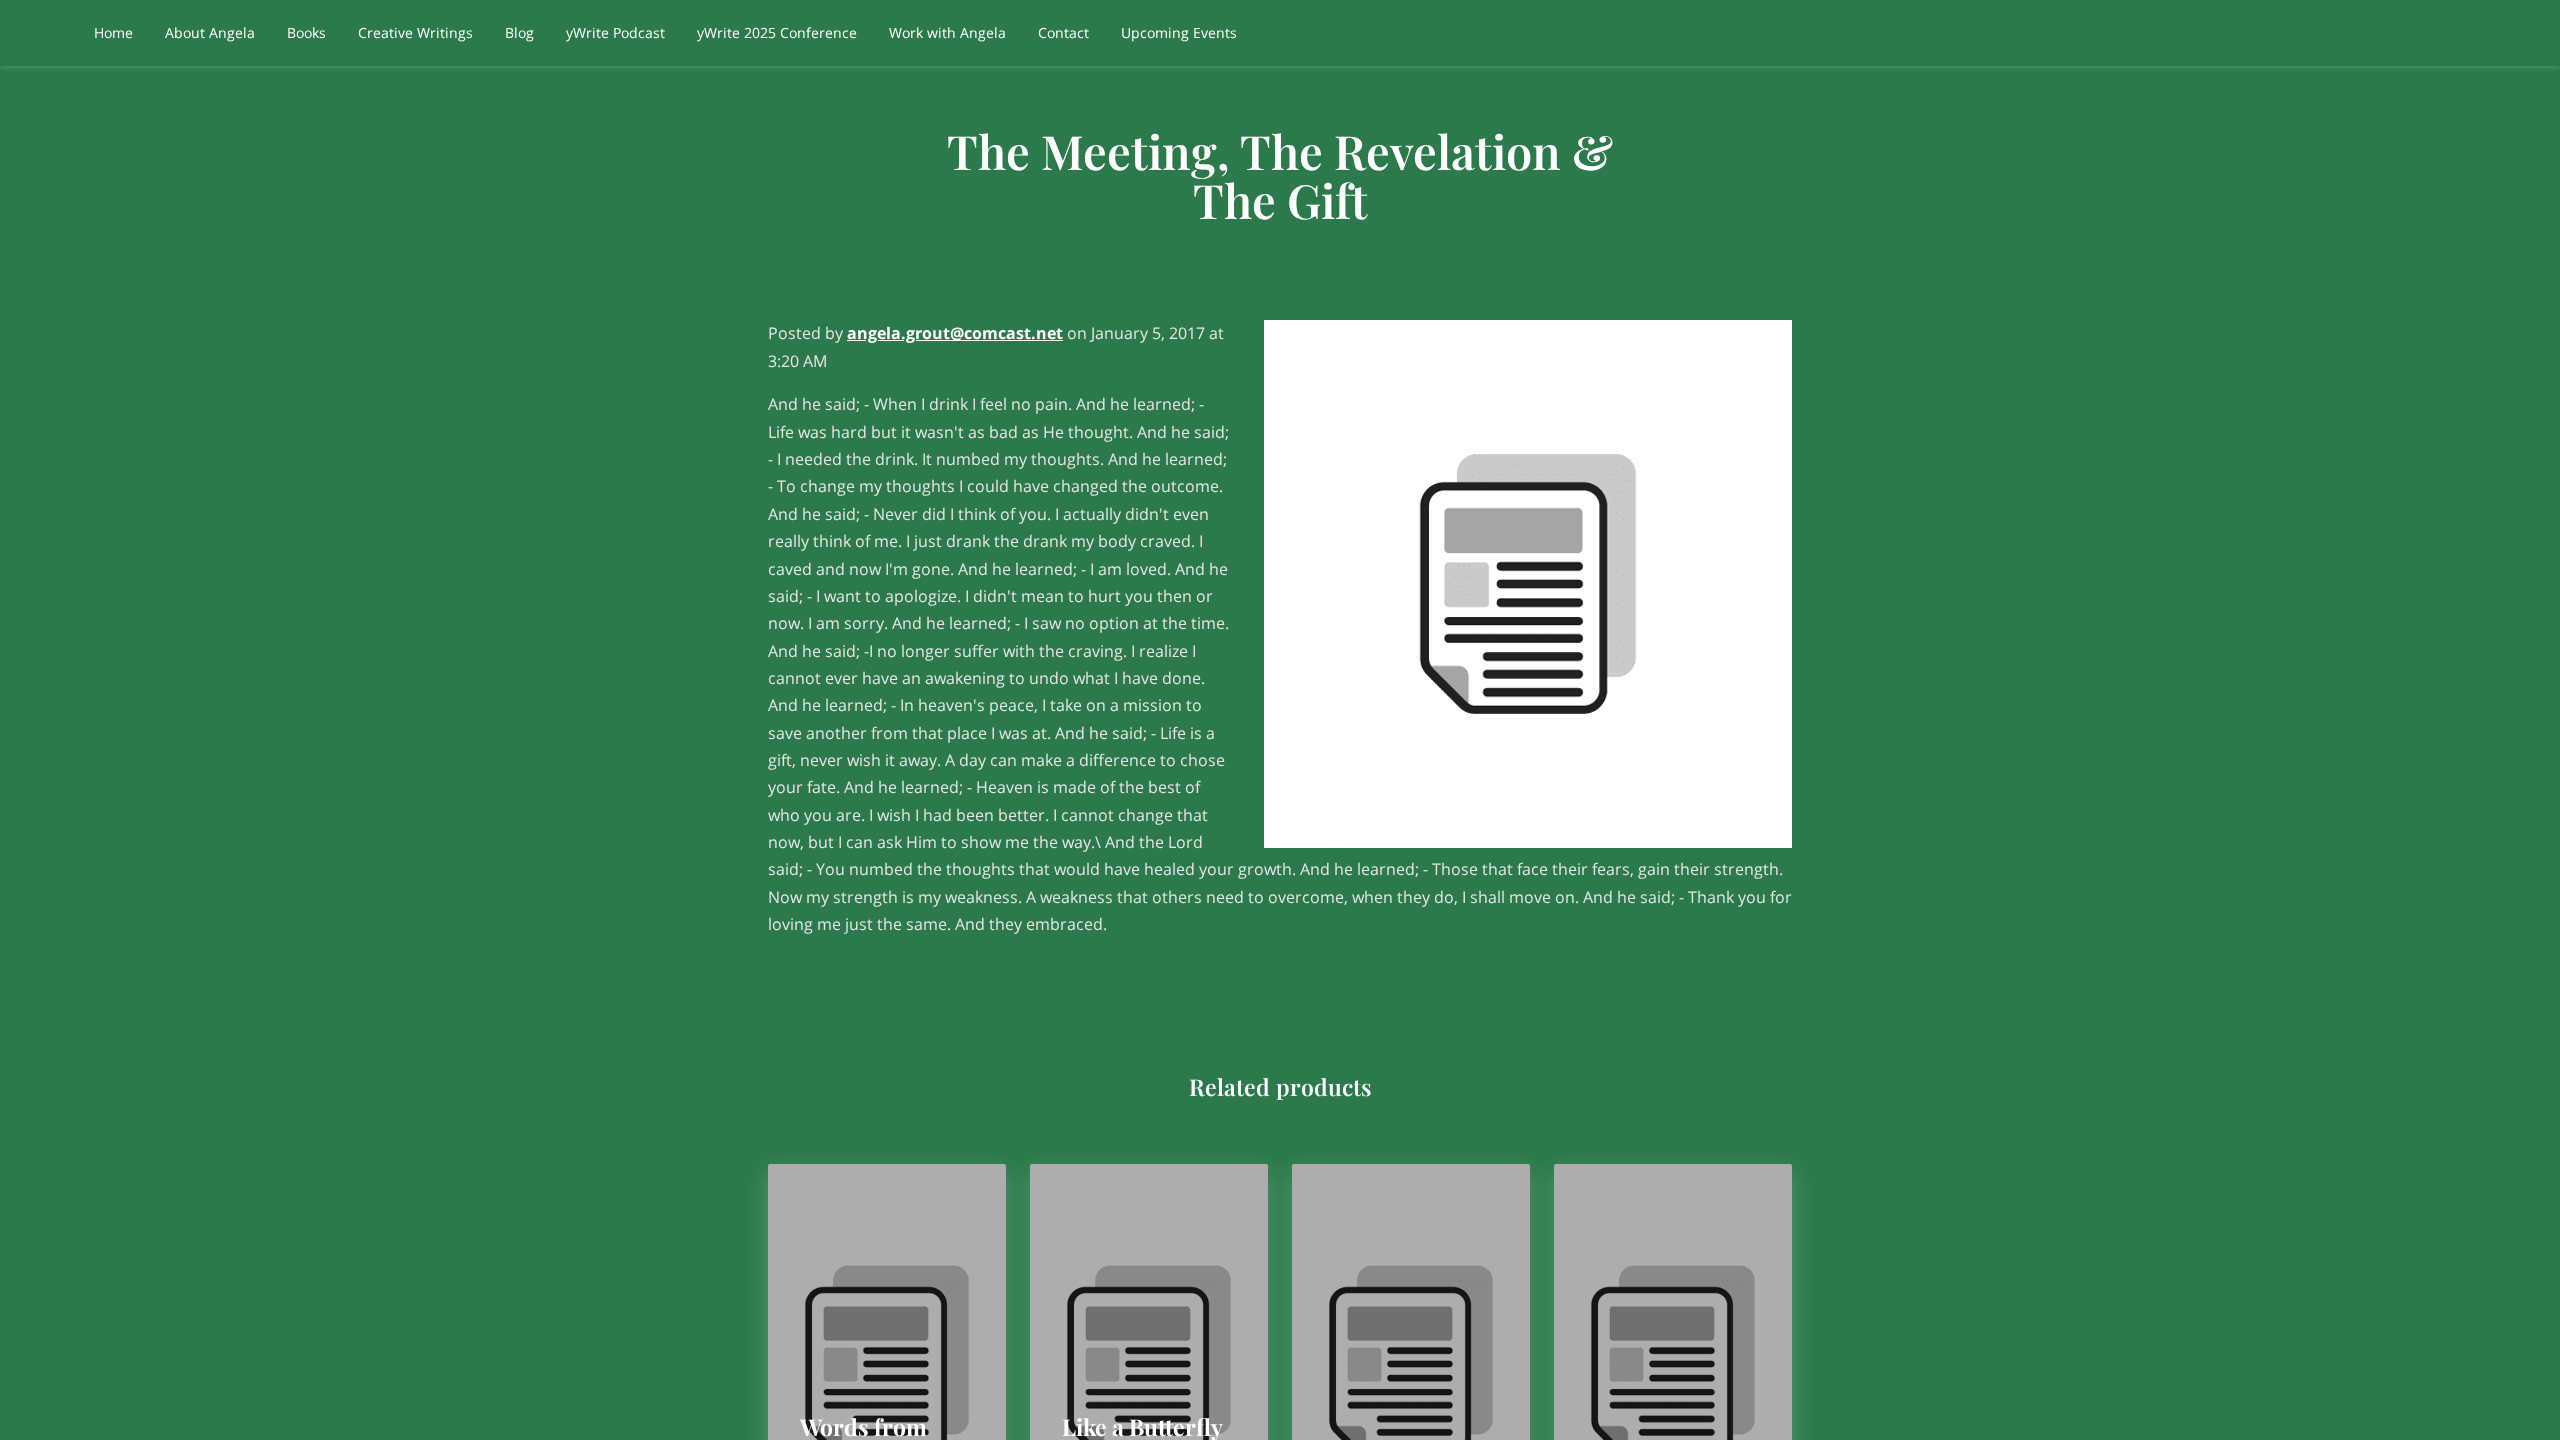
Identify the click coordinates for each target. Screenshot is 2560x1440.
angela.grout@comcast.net (955, 333)
